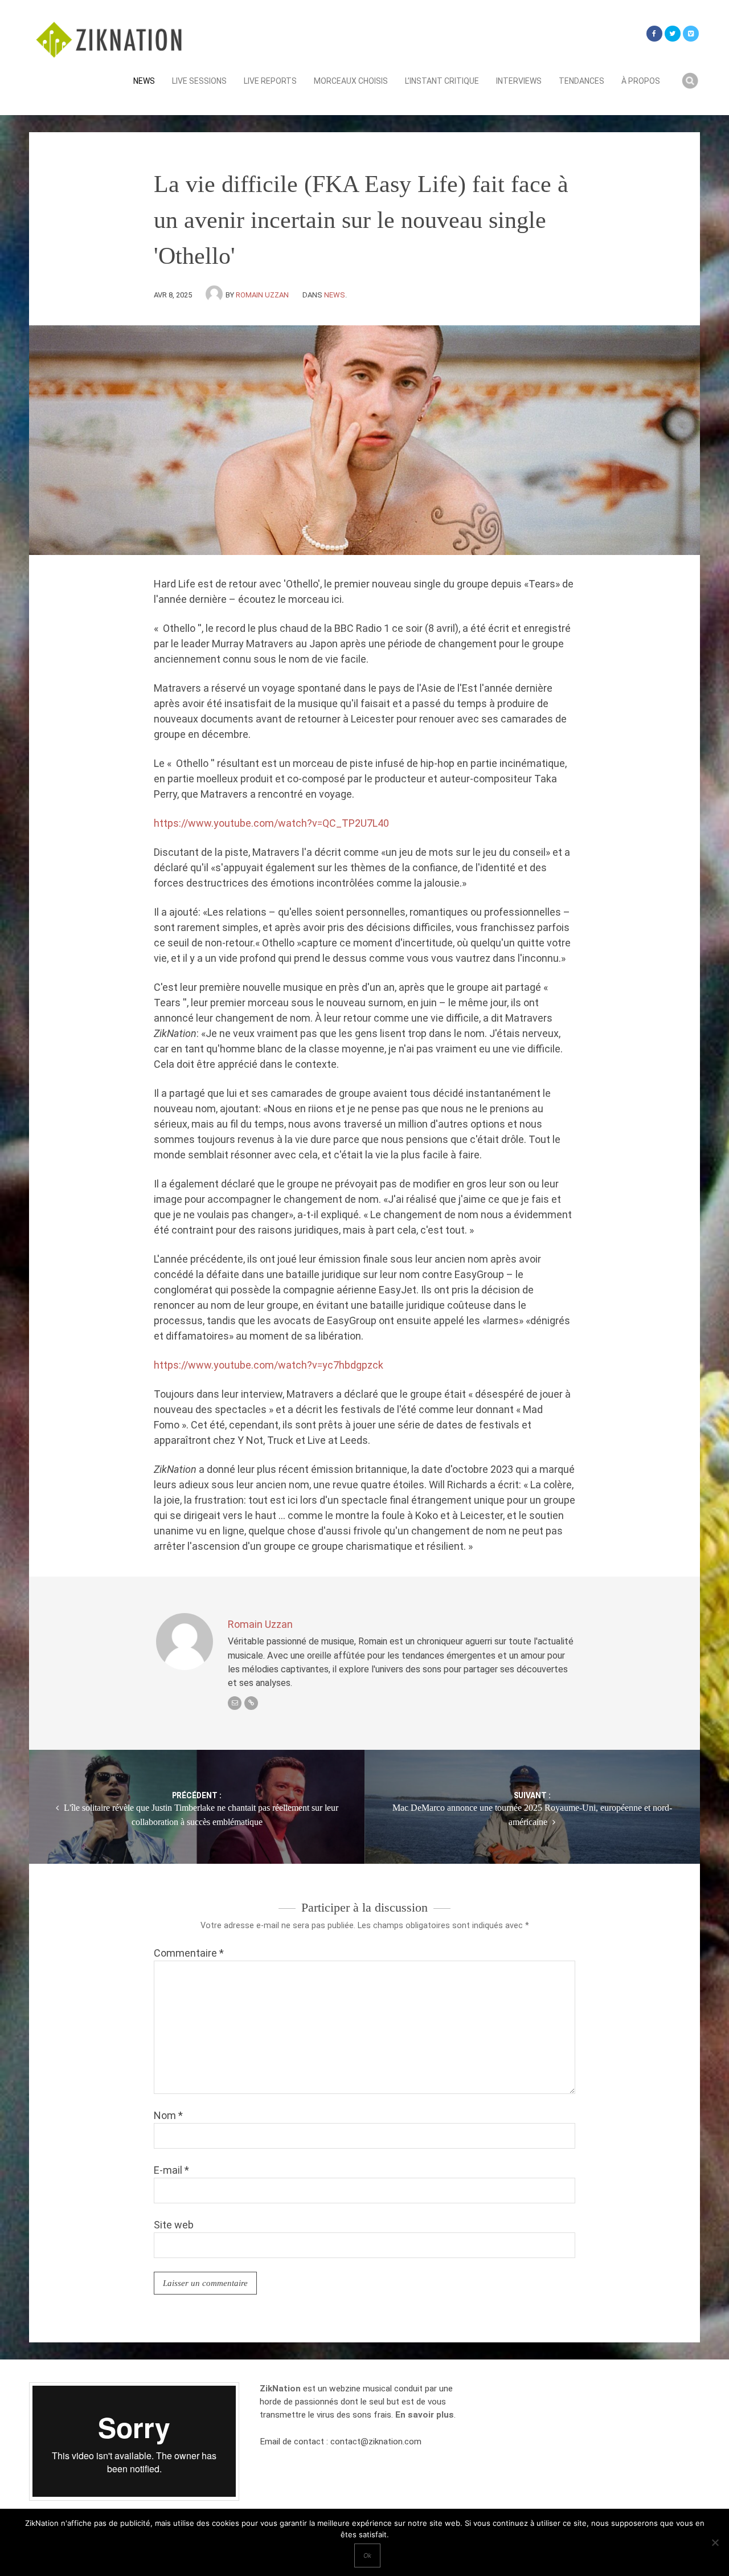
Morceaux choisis (351, 81)
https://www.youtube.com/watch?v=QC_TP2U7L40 (271, 823)
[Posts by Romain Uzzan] (216, 295)
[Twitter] (673, 34)
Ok (367, 2555)
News (144, 81)
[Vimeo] (691, 34)
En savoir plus (425, 2415)
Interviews (519, 81)
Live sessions (199, 81)
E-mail (171, 2170)
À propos (641, 81)
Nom (168, 2115)
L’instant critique (442, 81)
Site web (174, 2225)
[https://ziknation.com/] (251, 1703)
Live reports (270, 81)
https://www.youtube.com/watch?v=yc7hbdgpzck (269, 1365)
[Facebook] (654, 34)
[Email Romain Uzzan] (235, 1703)
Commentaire (189, 1953)
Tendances (581, 81)
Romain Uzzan (262, 295)
